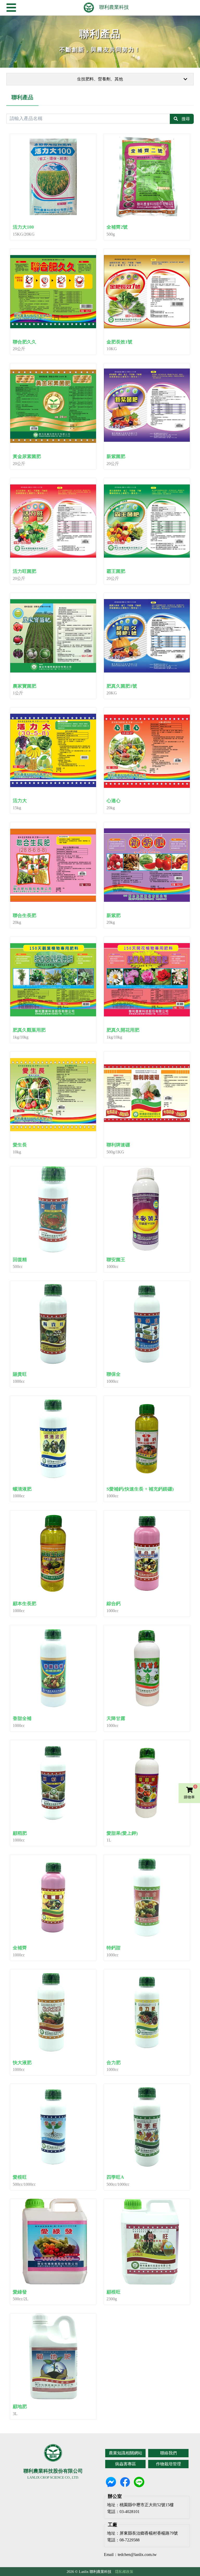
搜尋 (186, 119)
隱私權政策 (124, 2572)
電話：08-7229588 (123, 2540)
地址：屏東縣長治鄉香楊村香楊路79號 (142, 2533)
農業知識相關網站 (126, 2453)
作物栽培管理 (168, 2464)
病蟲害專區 (126, 2464)
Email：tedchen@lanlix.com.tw (130, 2555)
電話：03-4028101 (123, 2512)
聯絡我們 (168, 2453)
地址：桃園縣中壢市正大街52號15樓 (140, 2505)
